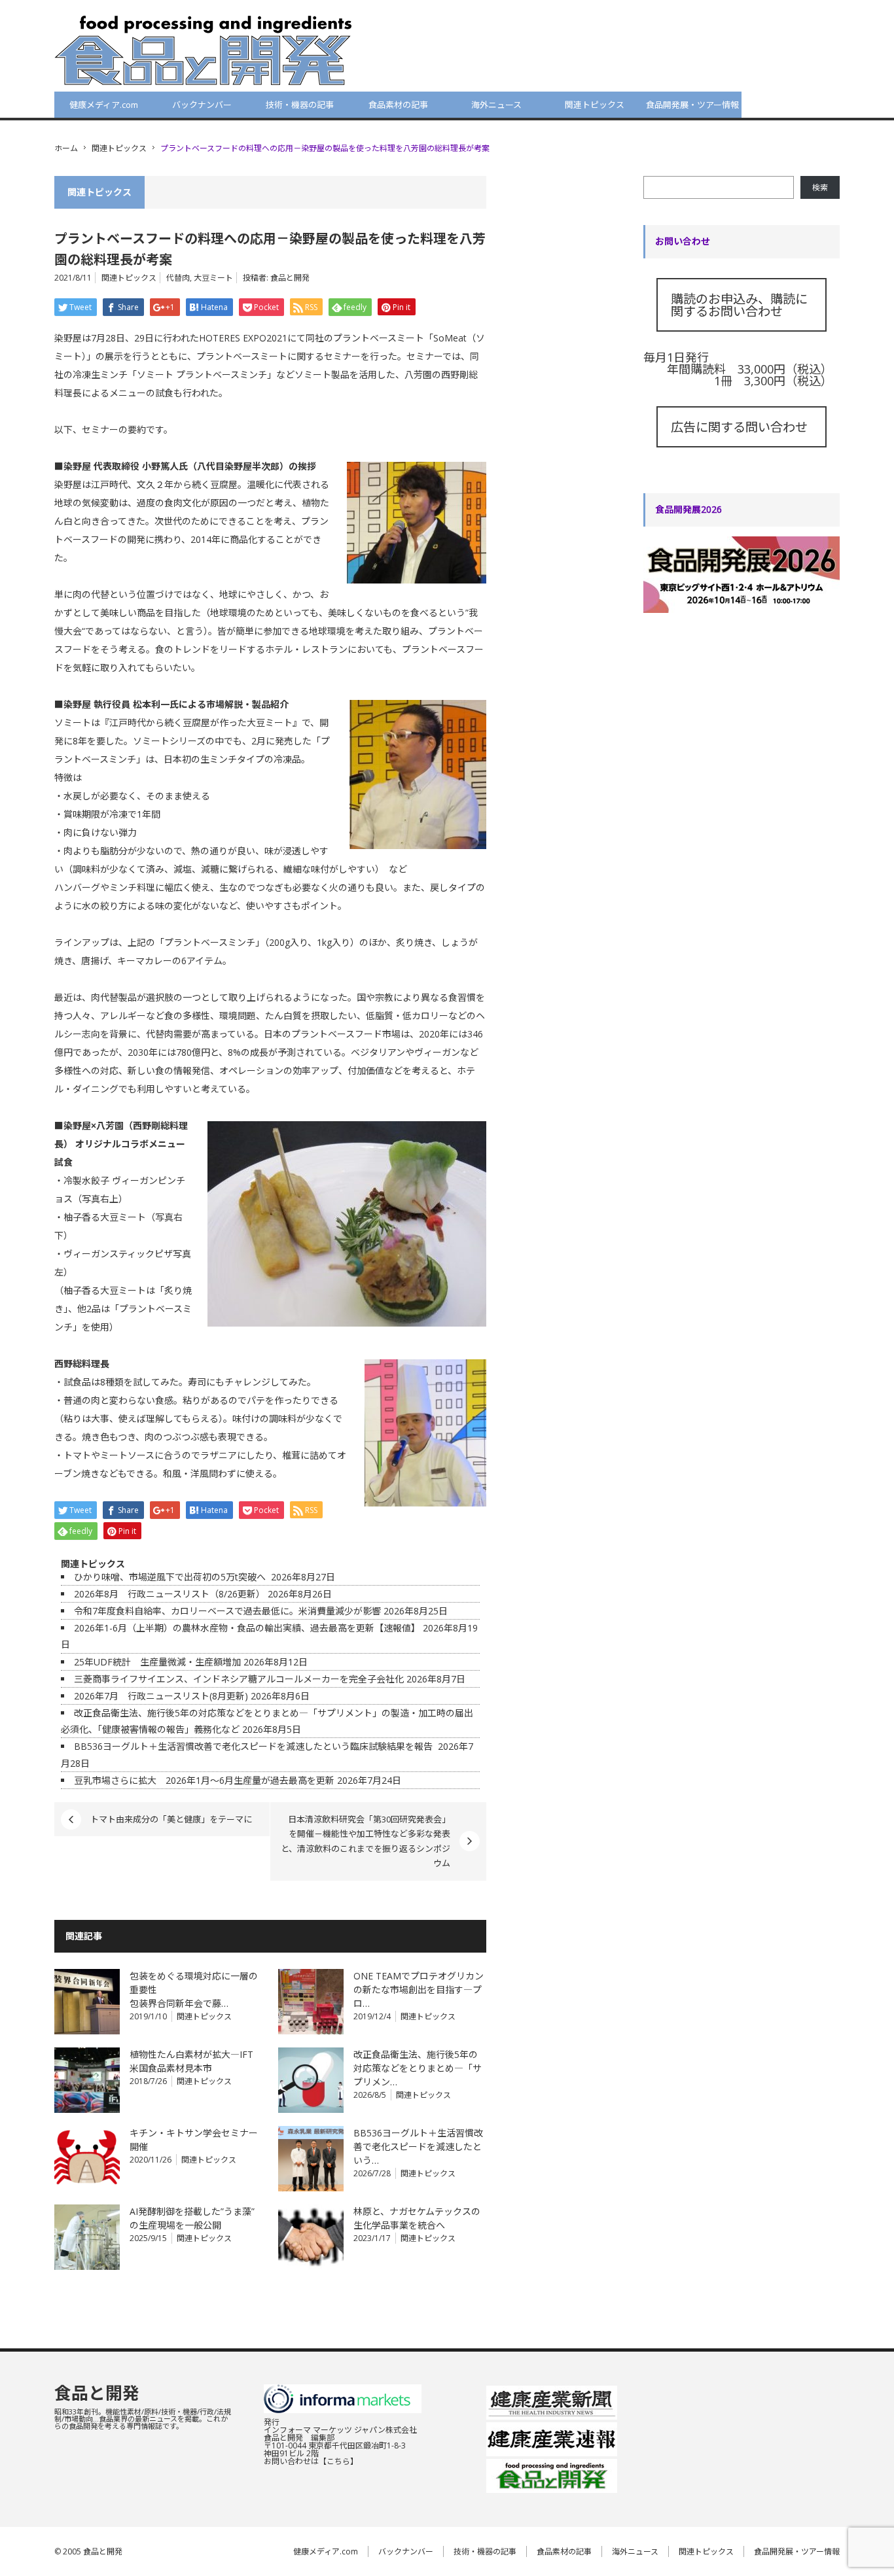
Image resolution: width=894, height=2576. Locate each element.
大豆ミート (213, 278)
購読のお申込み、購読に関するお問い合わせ (739, 305)
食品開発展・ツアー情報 (692, 105)
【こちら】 (338, 2461)
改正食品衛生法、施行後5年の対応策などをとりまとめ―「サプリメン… (418, 2068)
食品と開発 (290, 278)
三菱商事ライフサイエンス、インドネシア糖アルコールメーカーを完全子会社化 (239, 1679)
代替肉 (178, 278)
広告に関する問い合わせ (739, 427)
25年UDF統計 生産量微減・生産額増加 (157, 1662)
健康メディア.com (104, 105)
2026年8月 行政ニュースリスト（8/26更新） (170, 1594)
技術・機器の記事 (300, 105)
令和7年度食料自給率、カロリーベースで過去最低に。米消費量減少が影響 (227, 1611)
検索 (820, 187)
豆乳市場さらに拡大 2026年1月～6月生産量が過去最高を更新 (204, 1780)
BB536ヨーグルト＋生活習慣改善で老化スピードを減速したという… (418, 2147)
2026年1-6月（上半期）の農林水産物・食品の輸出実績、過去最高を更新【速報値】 (247, 1628)
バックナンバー (202, 105)
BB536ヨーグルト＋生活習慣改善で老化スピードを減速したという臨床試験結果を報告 (255, 1746)
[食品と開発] (203, 50)
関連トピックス (595, 105)
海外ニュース (496, 105)
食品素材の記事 (398, 105)
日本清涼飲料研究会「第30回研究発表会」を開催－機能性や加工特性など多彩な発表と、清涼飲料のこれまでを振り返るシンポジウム (366, 1841)
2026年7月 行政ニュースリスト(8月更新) (161, 1696)
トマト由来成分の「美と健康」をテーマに (171, 1819)
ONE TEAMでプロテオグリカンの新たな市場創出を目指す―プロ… (419, 1990)
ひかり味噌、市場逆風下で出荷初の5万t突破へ (171, 1577)
